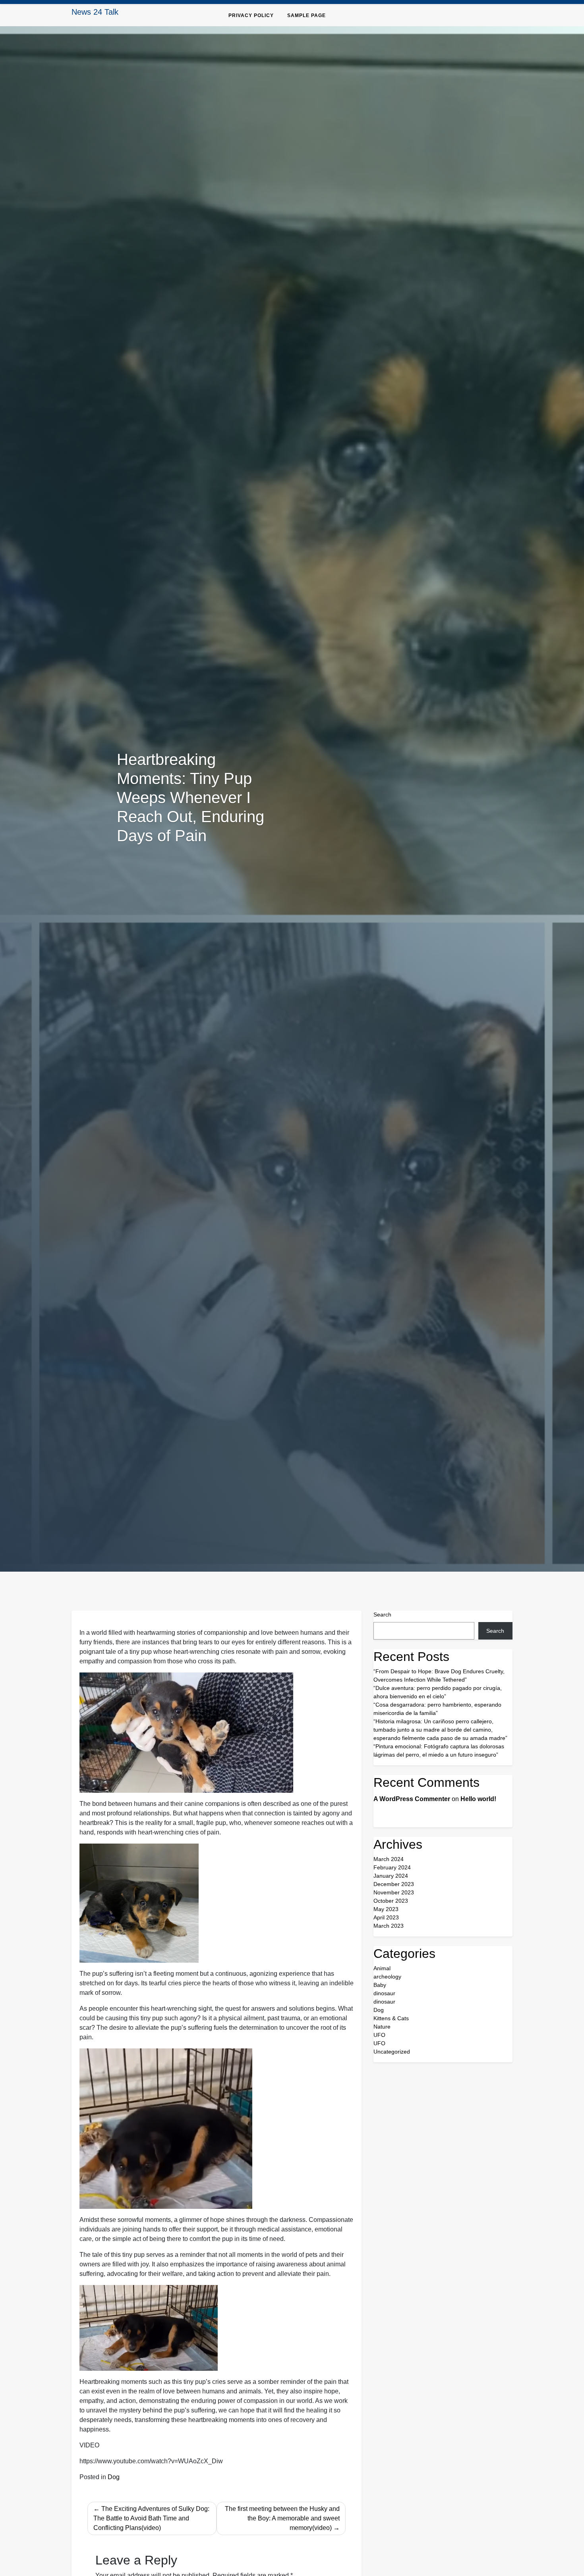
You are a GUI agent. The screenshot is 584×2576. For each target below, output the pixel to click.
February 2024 (392, 1867)
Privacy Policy (251, 15)
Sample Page (307, 15)
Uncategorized (392, 2052)
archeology (387, 1977)
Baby (380, 1985)
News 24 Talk (95, 12)
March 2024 (389, 1859)
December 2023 (394, 1884)
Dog (114, 2477)
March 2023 (389, 1926)
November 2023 (394, 1892)
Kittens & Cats (391, 2018)
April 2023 (386, 1917)
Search (382, 1615)
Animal (382, 1968)
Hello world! (478, 1799)
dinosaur (384, 1993)
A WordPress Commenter (412, 1799)
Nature (382, 2027)
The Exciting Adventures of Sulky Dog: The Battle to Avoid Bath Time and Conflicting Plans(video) (151, 2518)
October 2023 (391, 1901)
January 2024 (391, 1876)
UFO (379, 2035)
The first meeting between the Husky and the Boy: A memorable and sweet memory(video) (282, 2518)
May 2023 (386, 1909)
